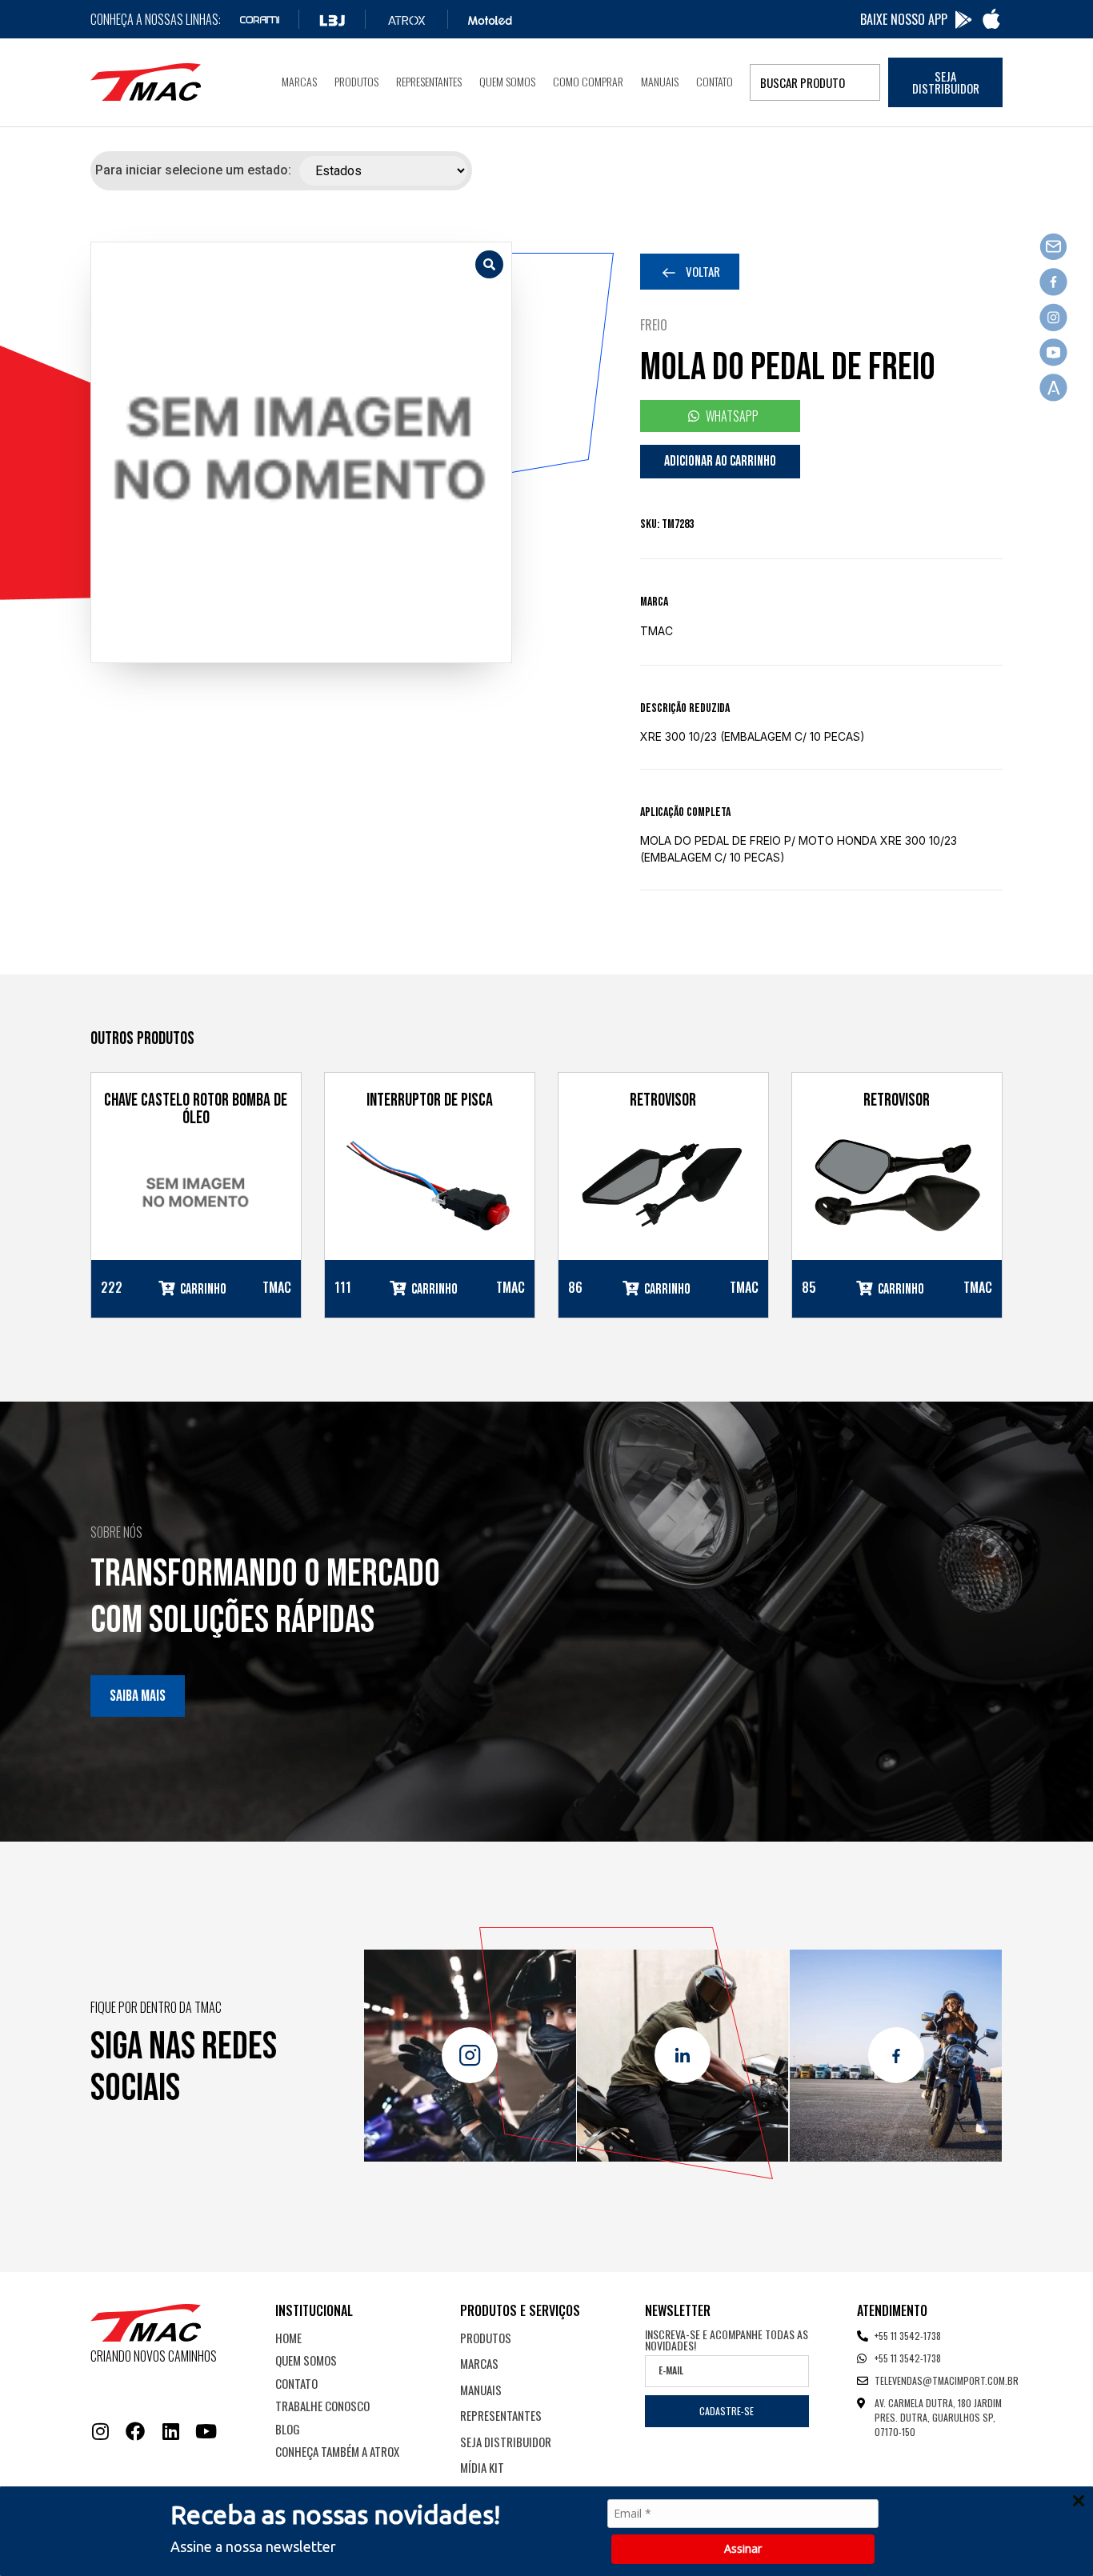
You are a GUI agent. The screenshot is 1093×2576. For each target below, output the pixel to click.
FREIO (654, 325)
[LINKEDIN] (170, 2431)
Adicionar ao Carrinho (720, 461)
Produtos (356, 81)
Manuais (660, 81)
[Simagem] (301, 452)
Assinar (743, 2548)
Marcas (299, 81)
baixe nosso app (904, 19)
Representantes (429, 81)
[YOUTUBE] (206, 2431)
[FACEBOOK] (135, 2431)
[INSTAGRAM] (100, 2431)
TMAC (657, 631)
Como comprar (588, 81)
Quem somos (507, 81)
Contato (715, 81)
